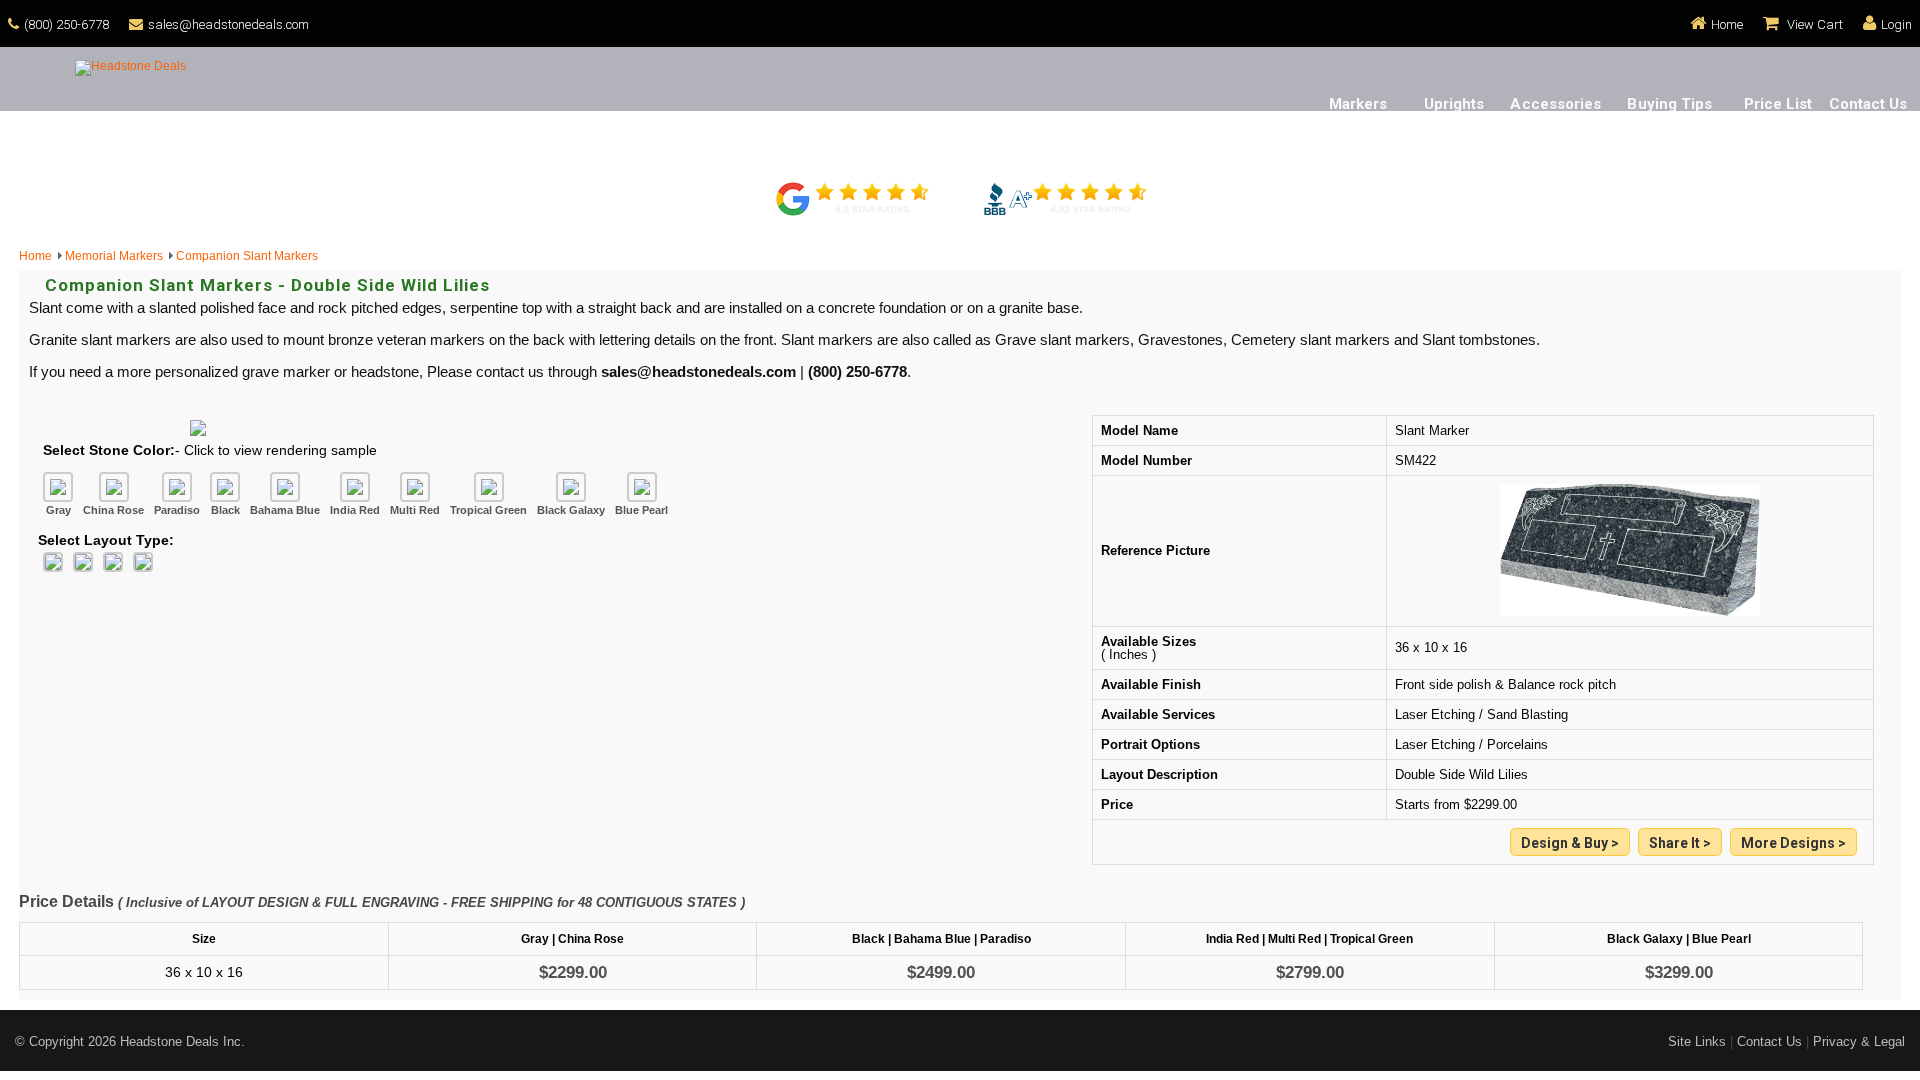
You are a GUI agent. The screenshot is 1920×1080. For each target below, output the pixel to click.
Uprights (1454, 104)
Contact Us (1868, 104)
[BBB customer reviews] (1065, 213)
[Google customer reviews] (855, 213)
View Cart (1813, 24)
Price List (1778, 104)
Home (1727, 24)
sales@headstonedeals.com (228, 24)
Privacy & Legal (1859, 1041)
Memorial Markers (117, 256)
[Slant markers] (1793, 843)
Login (1896, 24)
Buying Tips (1669, 104)
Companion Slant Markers (247, 256)
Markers (1358, 104)
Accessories (1555, 104)
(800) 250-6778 (66, 24)
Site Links (1697, 1041)
